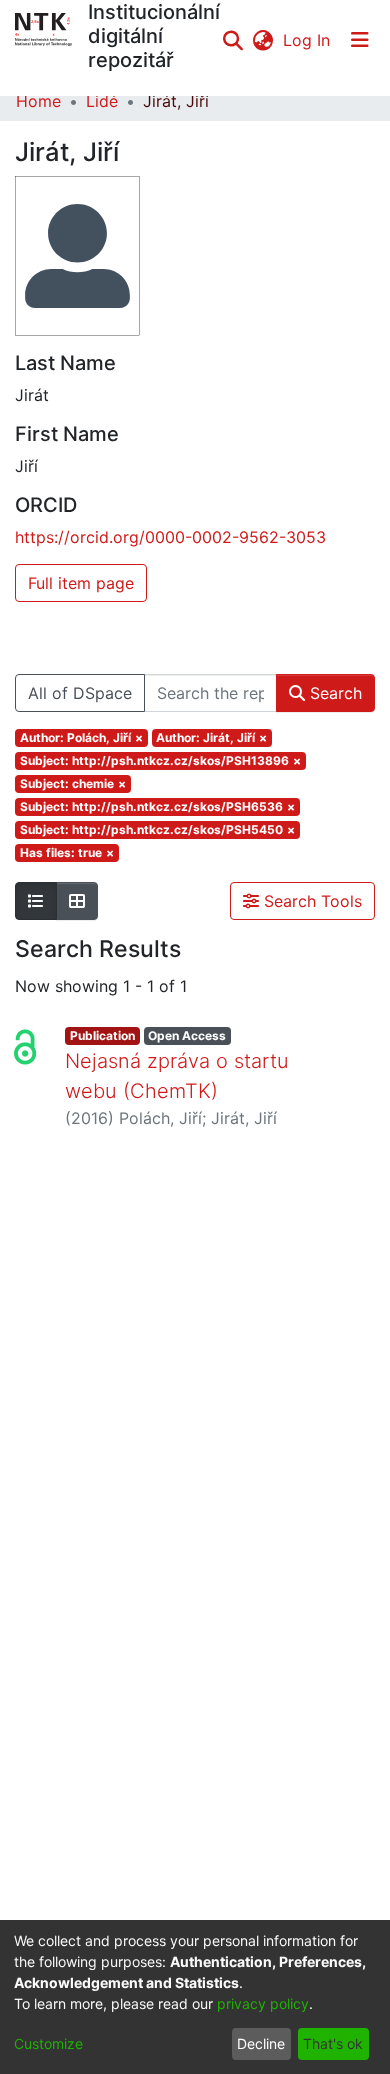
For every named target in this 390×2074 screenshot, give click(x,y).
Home (38, 101)
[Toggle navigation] (360, 40)
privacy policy (263, 2003)
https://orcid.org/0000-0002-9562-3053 (170, 537)
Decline (261, 2043)
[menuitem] (262, 40)
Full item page (81, 583)
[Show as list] (36, 901)
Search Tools (310, 901)
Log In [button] (307, 40)
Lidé (102, 101)
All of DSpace (80, 693)
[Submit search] (232, 40)
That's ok (333, 2043)
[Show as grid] (77, 901)
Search (333, 693)
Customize (48, 2043)
